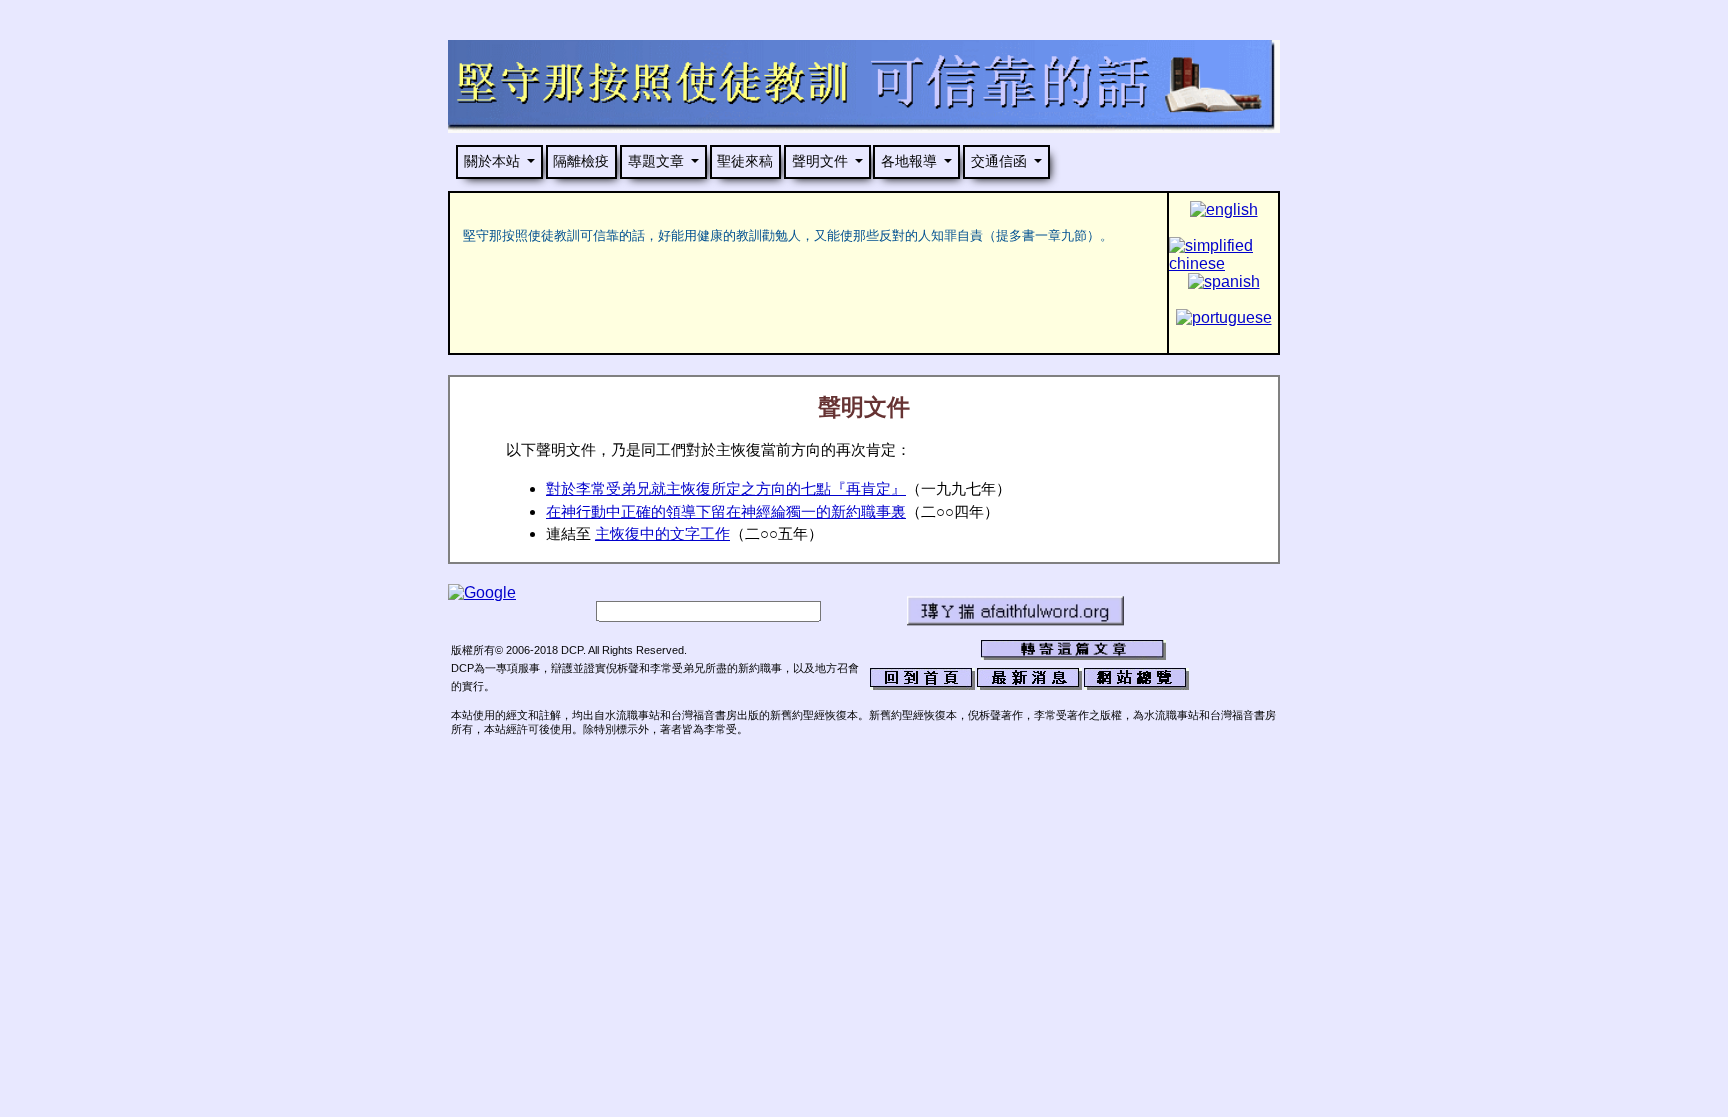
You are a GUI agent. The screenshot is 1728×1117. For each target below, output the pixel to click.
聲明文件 (820, 161)
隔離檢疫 (581, 161)
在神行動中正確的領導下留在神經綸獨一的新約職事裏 (726, 512)
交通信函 (999, 161)
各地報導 (909, 161)
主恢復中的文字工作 (662, 534)
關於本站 (492, 161)
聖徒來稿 (745, 161)
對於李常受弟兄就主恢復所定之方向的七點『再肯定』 (726, 489)
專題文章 (656, 161)
